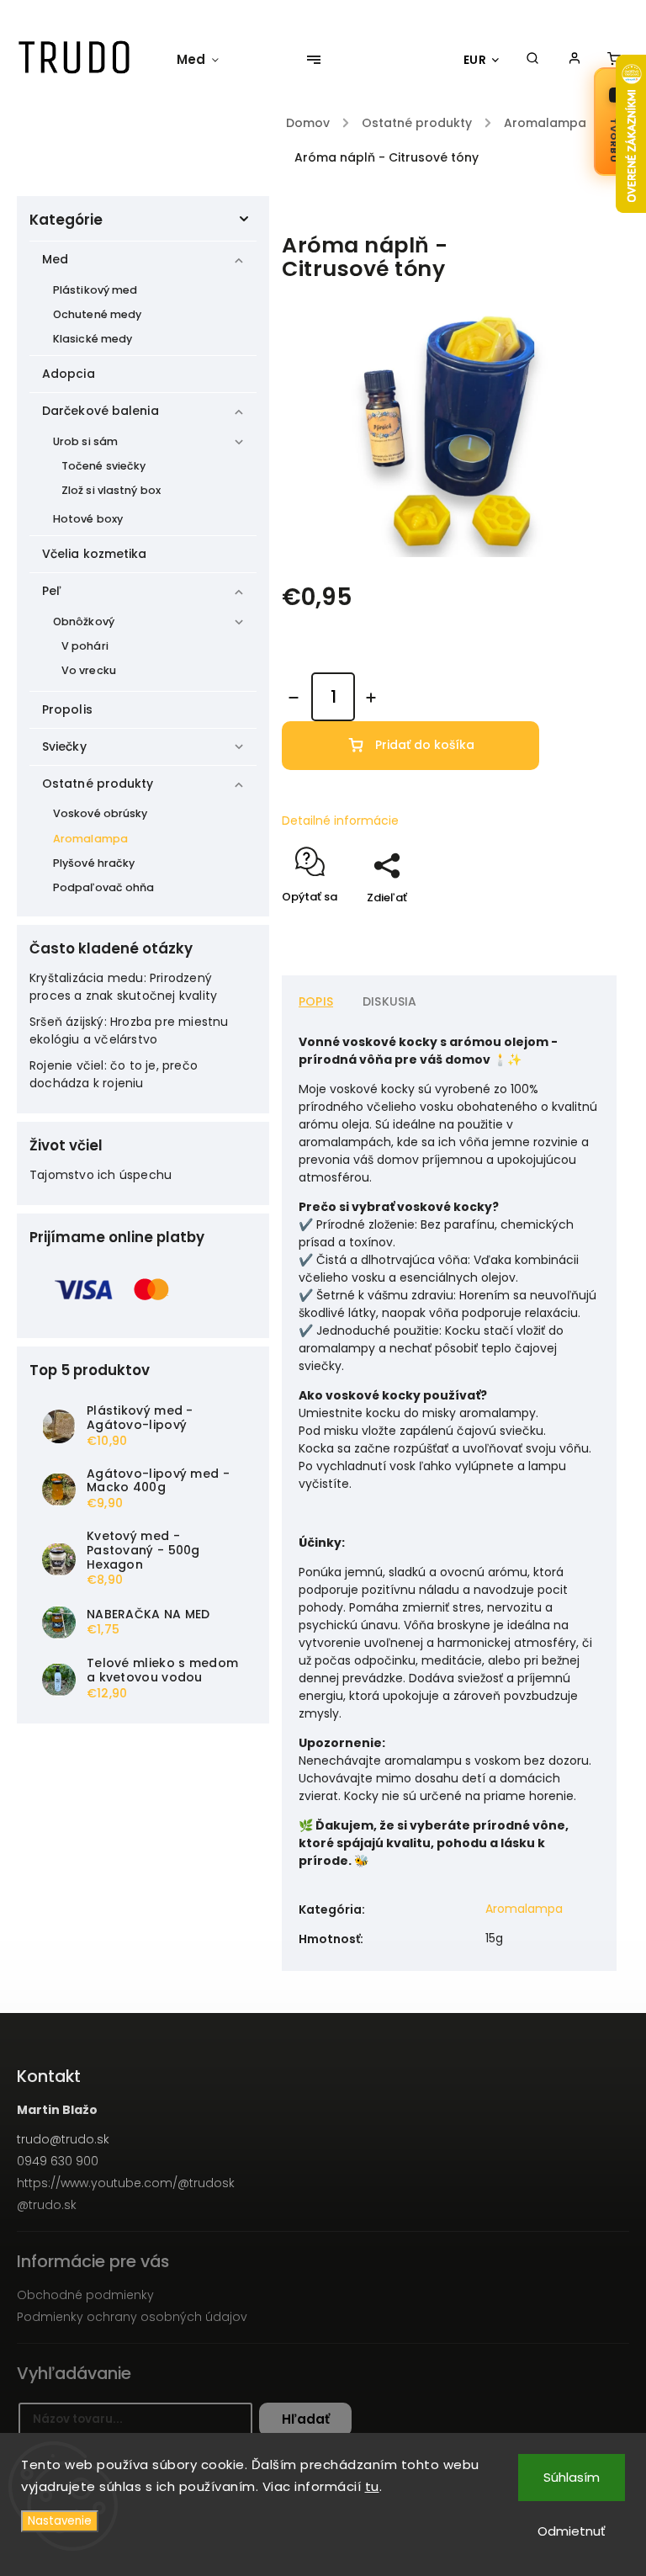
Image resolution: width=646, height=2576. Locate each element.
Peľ (52, 591)
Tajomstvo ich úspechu (101, 1175)
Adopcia (69, 374)
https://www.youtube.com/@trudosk (126, 2183)
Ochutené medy (97, 314)
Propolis (67, 709)
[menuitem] (206, 60)
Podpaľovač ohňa (104, 887)
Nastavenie (60, 2521)
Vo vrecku (89, 670)
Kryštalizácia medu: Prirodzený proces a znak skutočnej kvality (123, 987)
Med (55, 259)
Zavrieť (559, 927)
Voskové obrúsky (101, 813)
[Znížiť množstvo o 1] (294, 698)
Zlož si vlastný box (111, 490)
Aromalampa (90, 839)
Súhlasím (572, 2477)
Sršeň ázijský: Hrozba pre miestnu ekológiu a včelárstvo (129, 1030)
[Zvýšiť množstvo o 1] (371, 698)
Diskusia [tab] (390, 1001)
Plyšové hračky (94, 863)
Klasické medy (93, 339)
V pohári (85, 646)
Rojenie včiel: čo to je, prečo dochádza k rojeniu (114, 1074)
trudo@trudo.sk (63, 2139)
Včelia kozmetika (95, 554)
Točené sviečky (103, 466)
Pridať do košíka (425, 745)
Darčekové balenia (101, 411)
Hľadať (306, 2419)
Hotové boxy (88, 519)
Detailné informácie (340, 821)
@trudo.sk (47, 2205)
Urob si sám (85, 441)
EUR (475, 60)
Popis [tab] (316, 1001)
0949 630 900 (58, 2161)
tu (372, 2486)
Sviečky (64, 746)
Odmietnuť (572, 2531)
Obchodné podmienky (85, 2295)
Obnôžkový (84, 621)
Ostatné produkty (98, 783)
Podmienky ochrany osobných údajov (132, 2317)
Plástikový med (95, 290)
